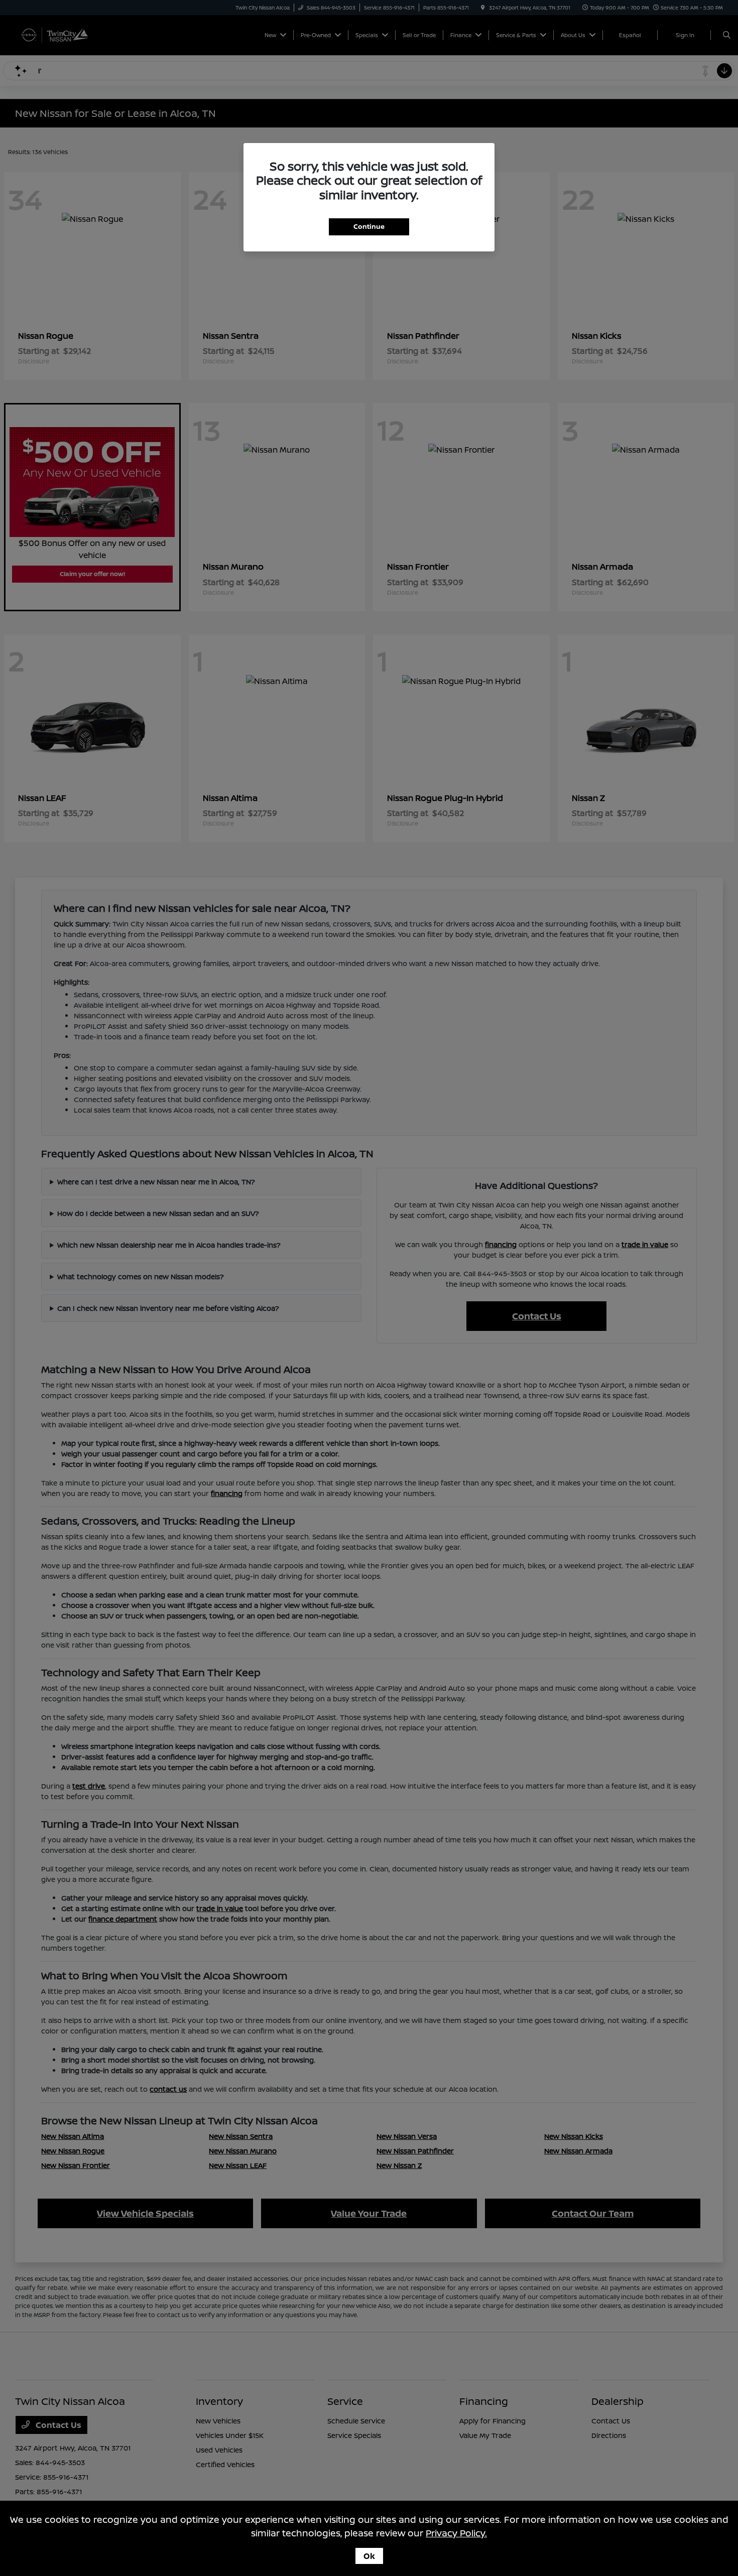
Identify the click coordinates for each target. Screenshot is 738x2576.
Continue (369, 226)
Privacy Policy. (456, 2533)
